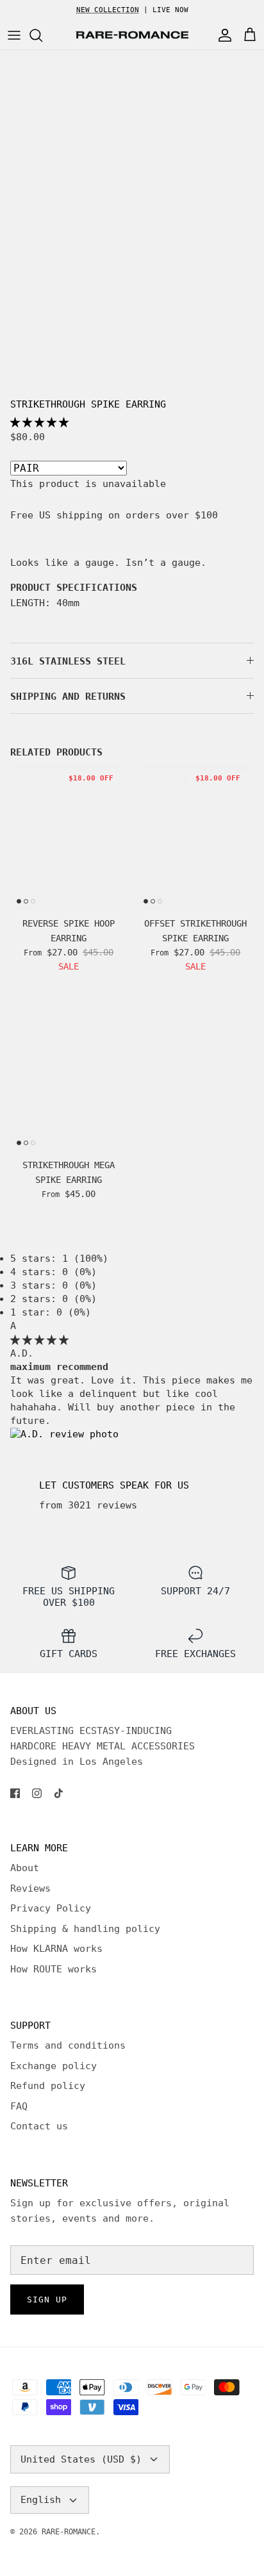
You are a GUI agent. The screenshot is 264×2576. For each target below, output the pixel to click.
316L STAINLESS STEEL (68, 661)
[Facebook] (15, 1793)
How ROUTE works (54, 1969)
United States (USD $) (81, 2459)
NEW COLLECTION (108, 10)
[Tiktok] (59, 1793)
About (25, 1868)
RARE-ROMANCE (69, 2532)
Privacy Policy (51, 1908)
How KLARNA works (56, 1949)
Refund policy (48, 2086)
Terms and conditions (68, 2045)
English (41, 2500)
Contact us (39, 2126)
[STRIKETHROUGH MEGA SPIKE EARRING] (69, 1079)
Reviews (30, 1888)
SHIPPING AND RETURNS (68, 697)
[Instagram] (37, 1793)
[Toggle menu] (14, 35)
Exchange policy (54, 2066)
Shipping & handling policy (85, 1929)
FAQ (19, 2106)
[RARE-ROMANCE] (132, 35)
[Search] (42, 35)
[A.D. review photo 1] (64, 1434)
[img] (39, 1340)
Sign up (47, 2299)
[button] (39, 422)
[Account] (222, 35)
